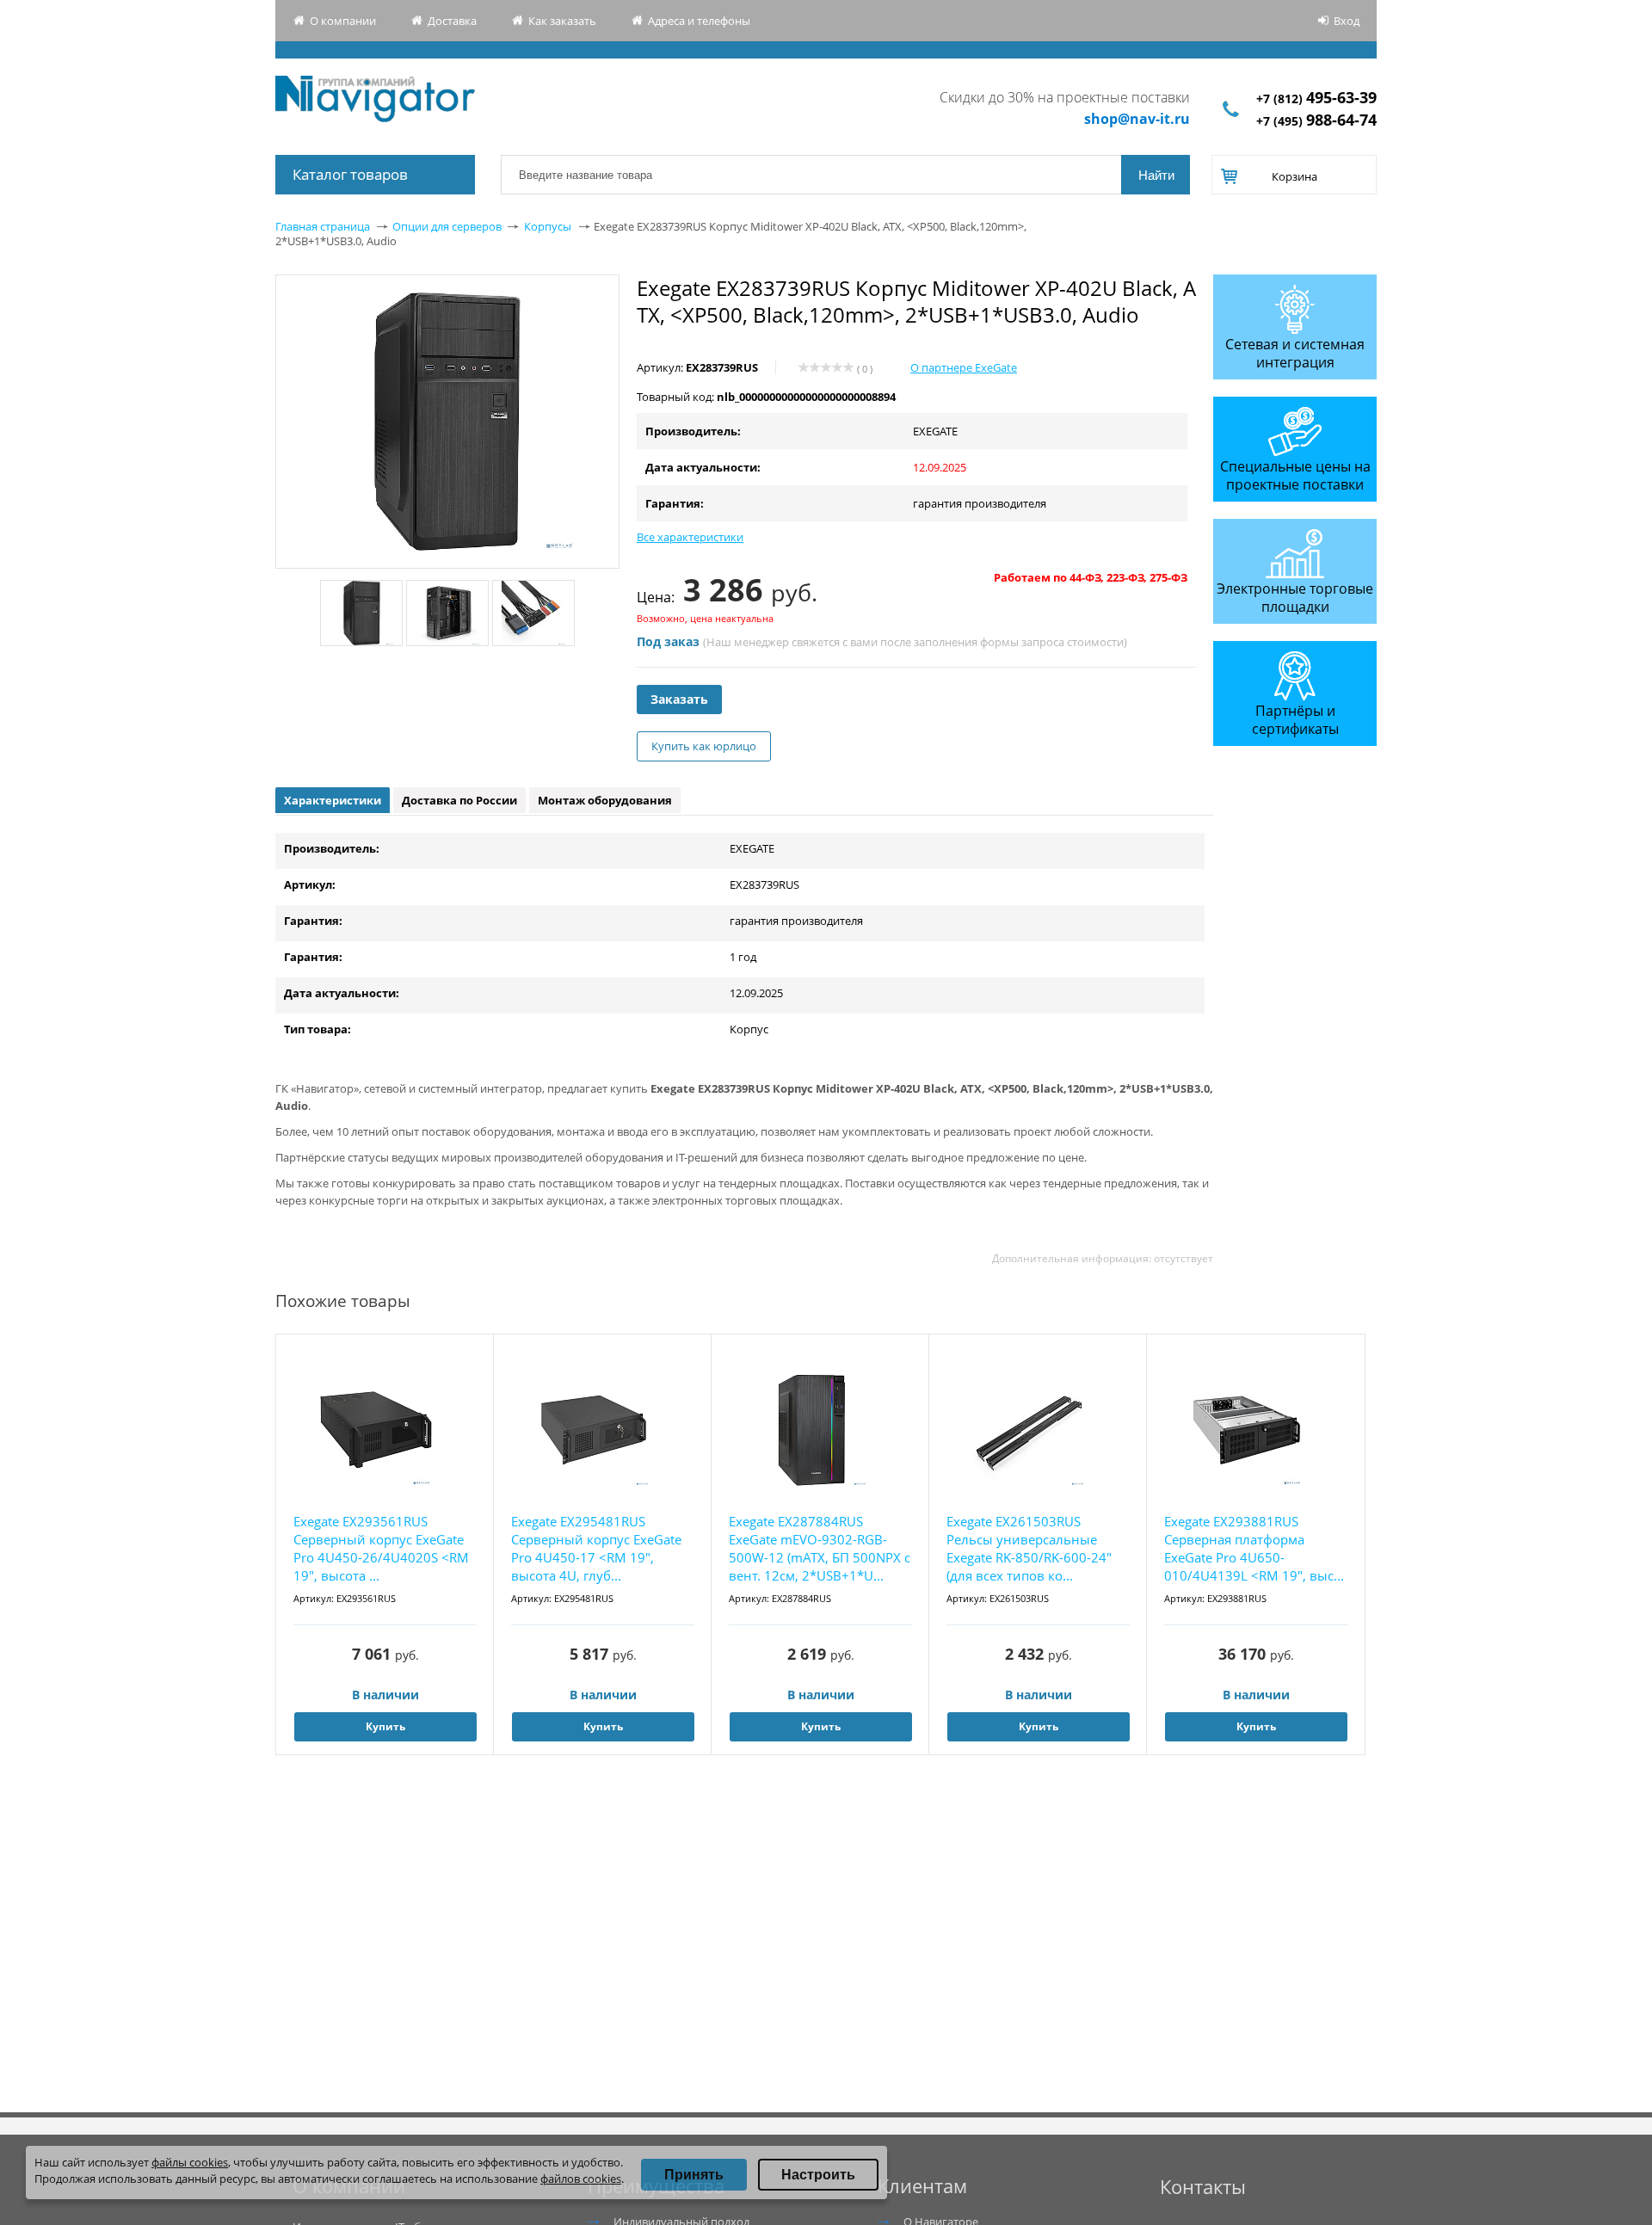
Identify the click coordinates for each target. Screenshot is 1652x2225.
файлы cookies (190, 2162)
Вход (1347, 21)
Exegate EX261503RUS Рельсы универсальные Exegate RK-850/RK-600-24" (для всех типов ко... (1029, 1548)
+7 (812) (1316, 99)
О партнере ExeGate (964, 367)
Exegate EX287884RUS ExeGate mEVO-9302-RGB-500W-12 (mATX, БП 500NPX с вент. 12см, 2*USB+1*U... (820, 1548)
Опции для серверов (447, 226)
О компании (343, 21)
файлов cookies (581, 2179)
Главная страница (323, 226)
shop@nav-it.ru (1137, 119)
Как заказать (562, 21)
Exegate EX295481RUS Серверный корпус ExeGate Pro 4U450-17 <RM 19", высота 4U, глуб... (596, 1548)
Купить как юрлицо (704, 746)
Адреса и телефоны (699, 21)
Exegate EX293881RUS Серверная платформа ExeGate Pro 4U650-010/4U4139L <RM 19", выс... (1254, 1548)
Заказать (679, 699)
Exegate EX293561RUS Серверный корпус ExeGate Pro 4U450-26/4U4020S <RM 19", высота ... (381, 1548)
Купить (385, 1726)
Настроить (818, 2175)
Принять (694, 2175)
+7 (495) (1316, 121)
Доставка (452, 21)
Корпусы (548, 226)
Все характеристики (690, 537)
